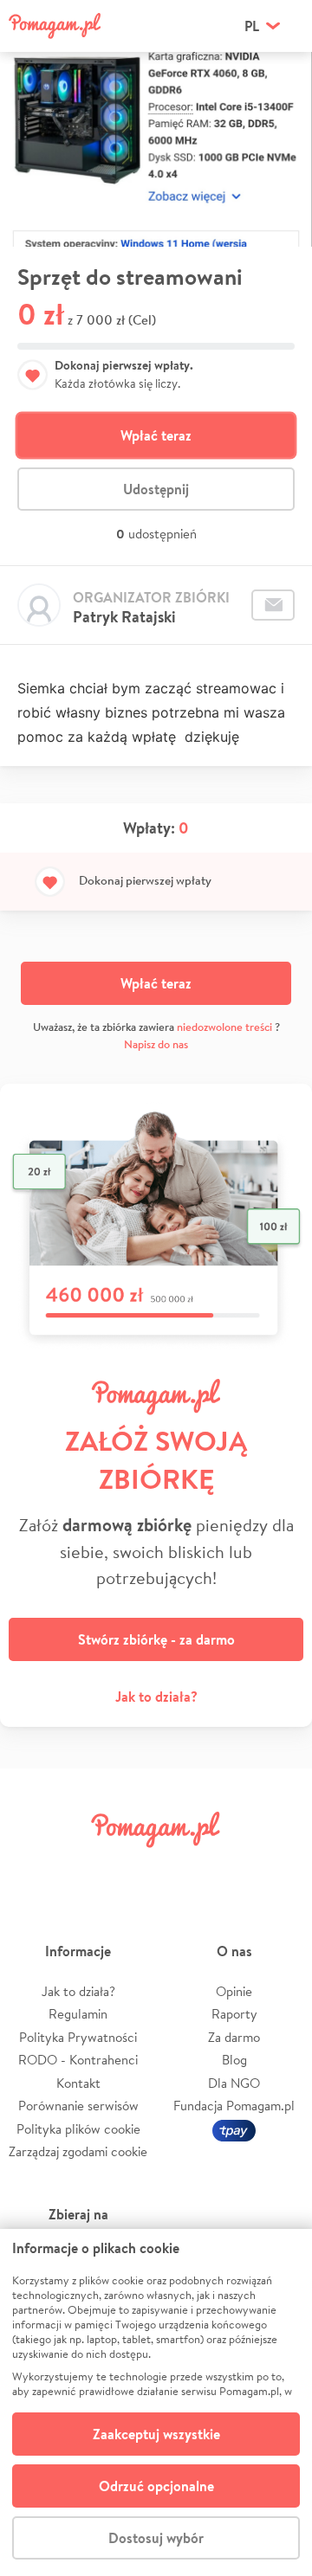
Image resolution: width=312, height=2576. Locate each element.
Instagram (132, 1868)
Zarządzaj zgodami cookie (78, 2151)
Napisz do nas (156, 1044)
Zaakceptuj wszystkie (156, 2434)
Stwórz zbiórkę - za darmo (156, 1639)
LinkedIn (180, 1868)
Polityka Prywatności (78, 2037)
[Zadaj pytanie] (273, 605)
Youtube (279, 1868)
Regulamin (78, 2014)
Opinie (234, 1991)
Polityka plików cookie (78, 2129)
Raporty (234, 2014)
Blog (234, 2060)
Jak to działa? (156, 1697)
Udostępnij (156, 489)
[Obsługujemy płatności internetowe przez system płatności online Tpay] (234, 2129)
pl (252, 26)
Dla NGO (234, 2083)
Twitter (82, 1868)
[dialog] (156, 2402)
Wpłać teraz (156, 435)
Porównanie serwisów (78, 2106)
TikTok (230, 1868)
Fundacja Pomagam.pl (234, 2106)
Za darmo (234, 2037)
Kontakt (78, 2083)
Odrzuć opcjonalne (156, 2486)
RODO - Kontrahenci (78, 2060)
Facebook (33, 1868)
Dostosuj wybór (156, 2538)
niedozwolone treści (224, 1027)
